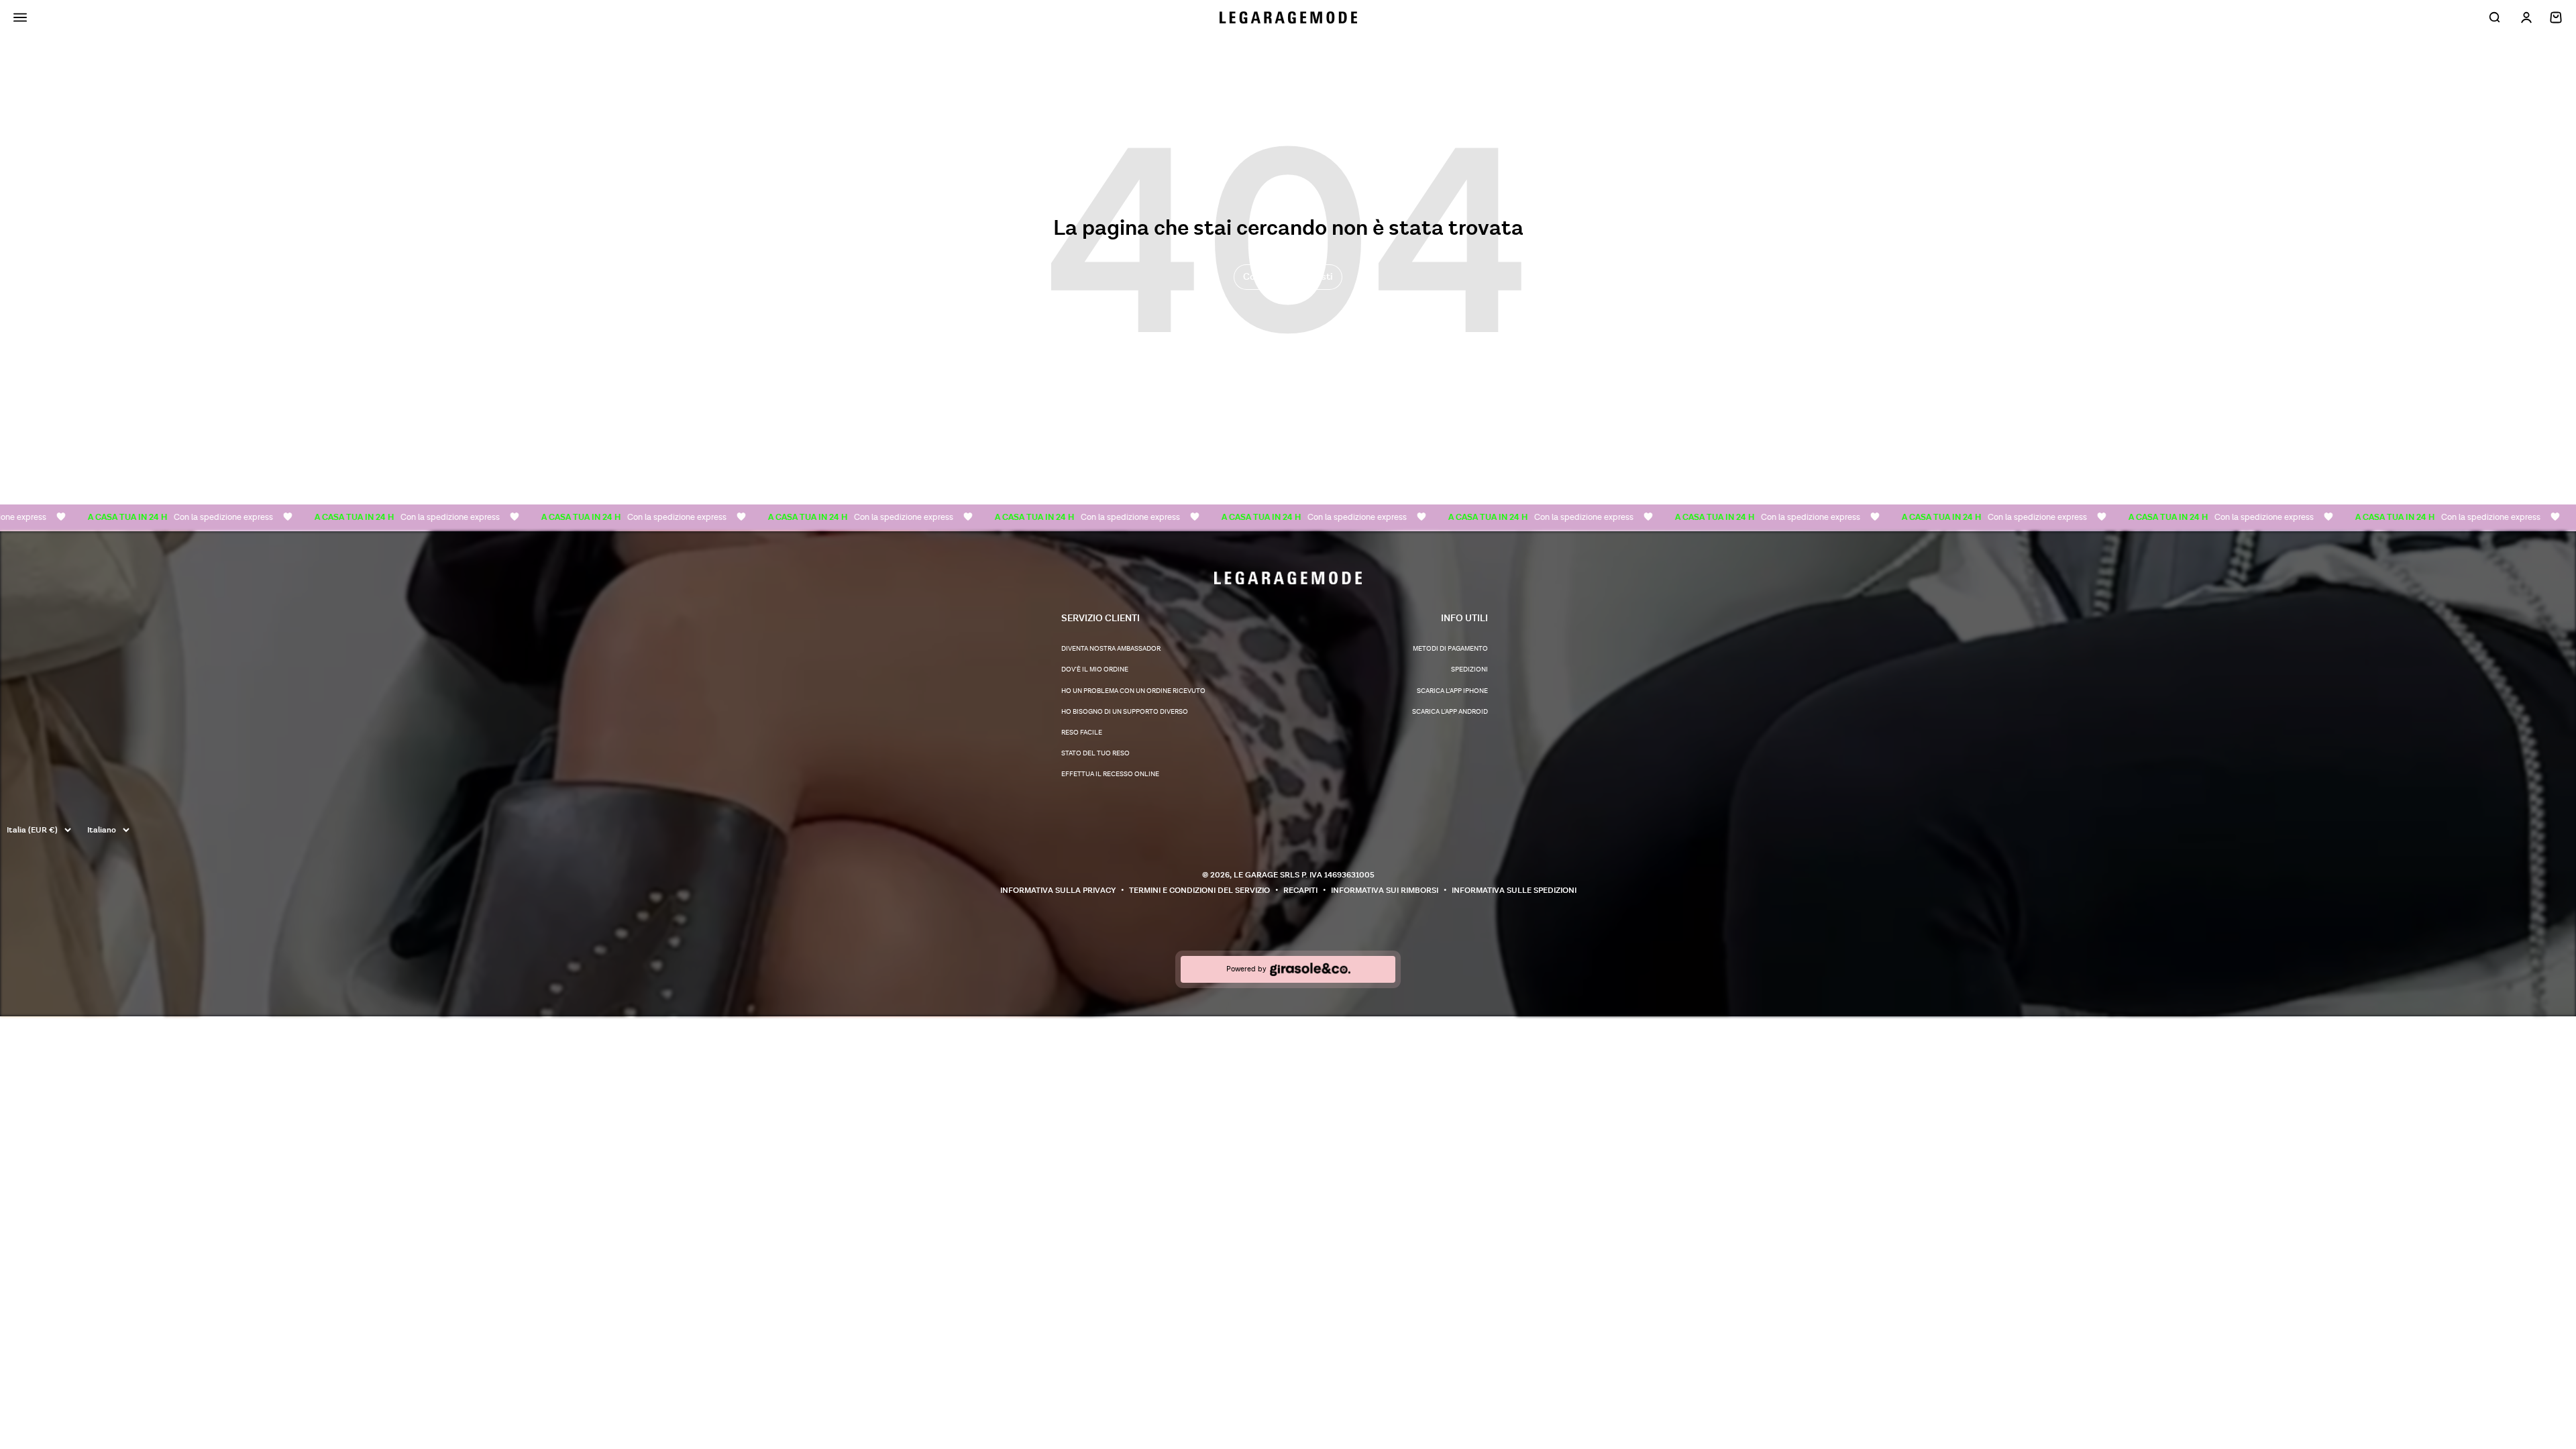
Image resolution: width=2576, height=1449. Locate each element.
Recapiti (1300, 891)
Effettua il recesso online (1110, 774)
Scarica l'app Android (1450, 712)
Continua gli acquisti (1288, 277)
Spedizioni (1469, 669)
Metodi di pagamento (1450, 649)
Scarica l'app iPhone (1452, 691)
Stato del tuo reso (1095, 753)
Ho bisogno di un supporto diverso (1125, 712)
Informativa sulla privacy (1058, 891)
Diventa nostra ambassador (1111, 649)
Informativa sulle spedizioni (1514, 891)
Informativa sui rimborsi (1385, 891)
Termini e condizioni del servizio (1199, 891)
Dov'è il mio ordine (1095, 669)
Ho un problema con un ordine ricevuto (1133, 691)
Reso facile (1082, 733)
